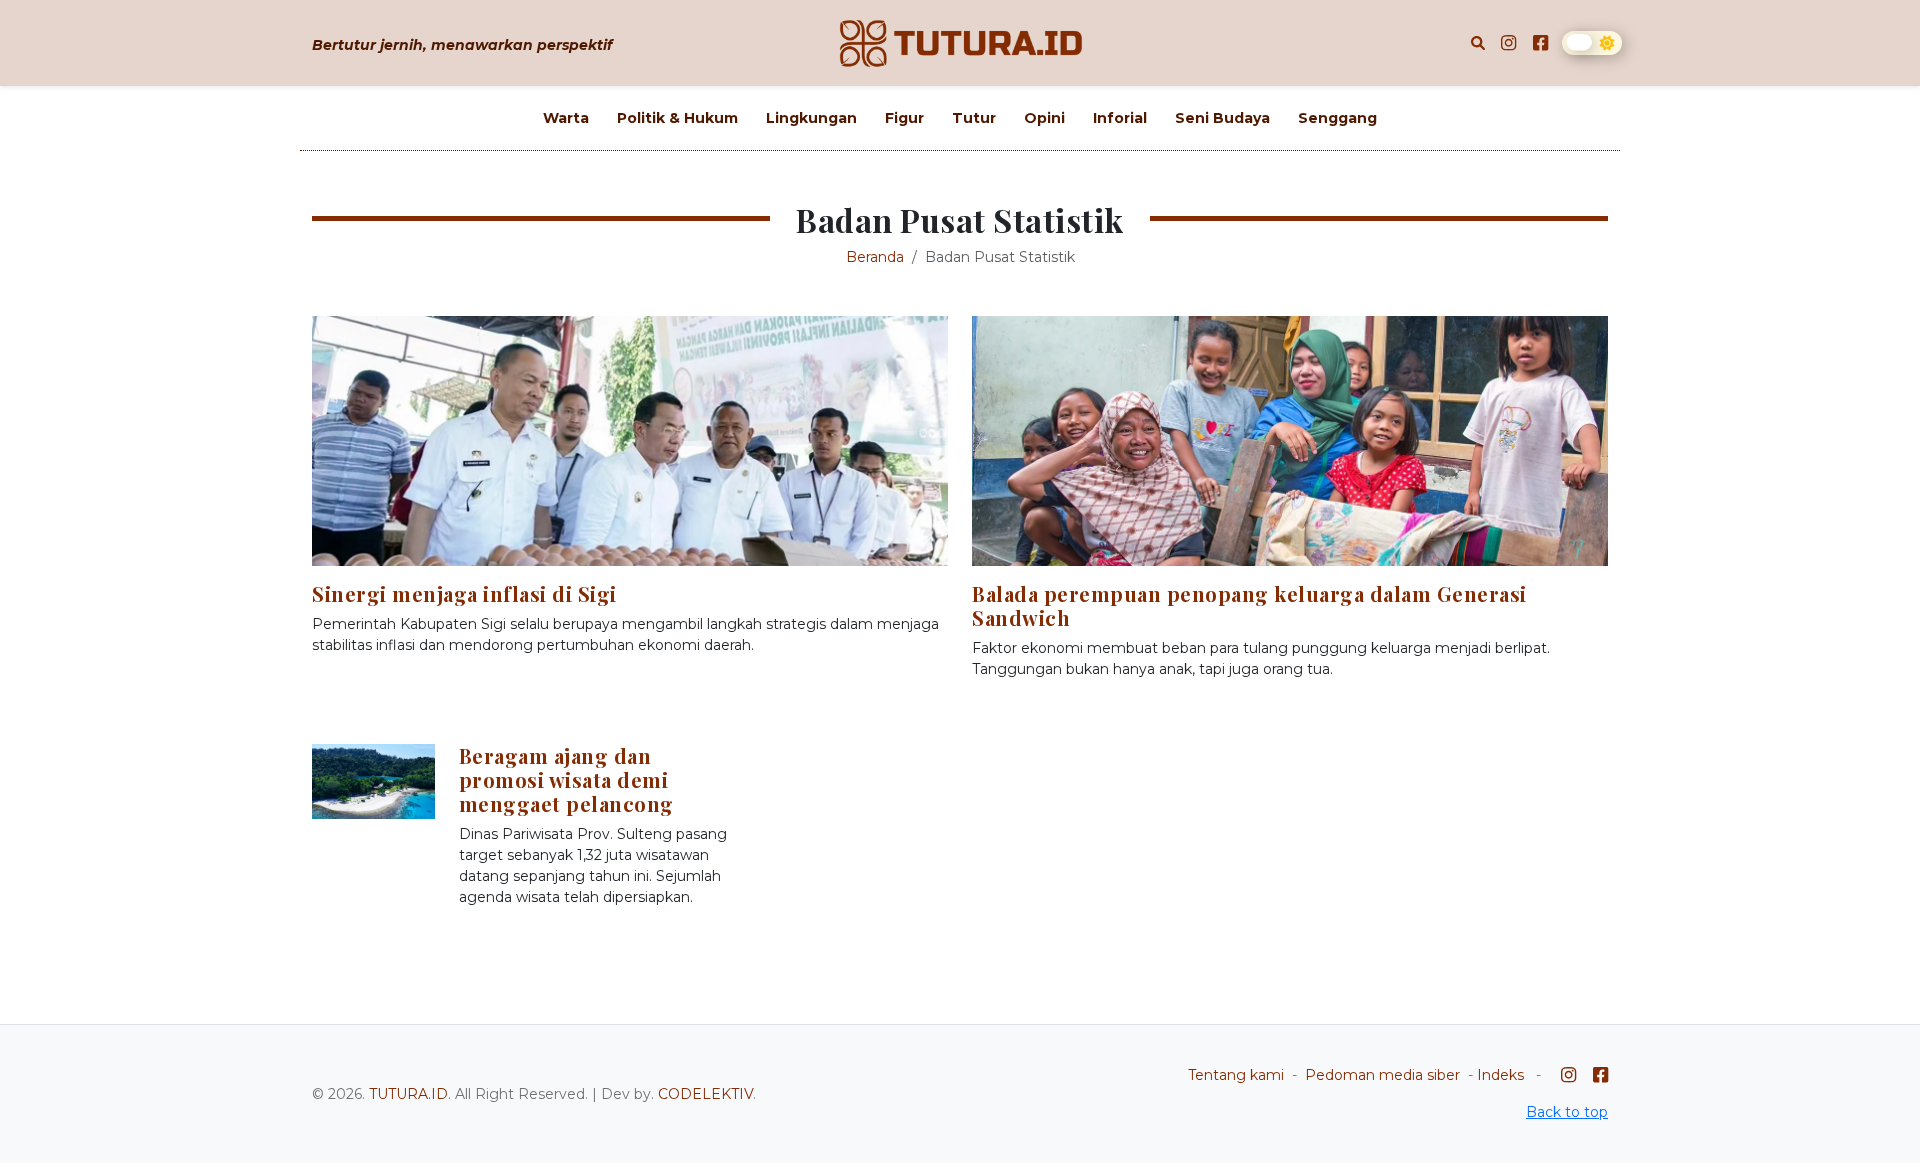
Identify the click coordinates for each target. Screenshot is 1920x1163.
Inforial (1120, 118)
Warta (566, 118)
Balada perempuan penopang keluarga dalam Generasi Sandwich (1249, 605)
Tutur (974, 118)
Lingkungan (811, 118)
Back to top (1567, 1112)
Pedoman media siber (1382, 1075)
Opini (1044, 118)
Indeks (1500, 1075)
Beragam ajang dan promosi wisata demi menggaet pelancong (566, 779)
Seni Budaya (1222, 118)
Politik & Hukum (677, 118)
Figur (904, 118)
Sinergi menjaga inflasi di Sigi (464, 593)
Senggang (1337, 118)
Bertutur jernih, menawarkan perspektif (462, 45)
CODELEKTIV (705, 1094)
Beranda (875, 257)
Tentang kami (1236, 1075)
